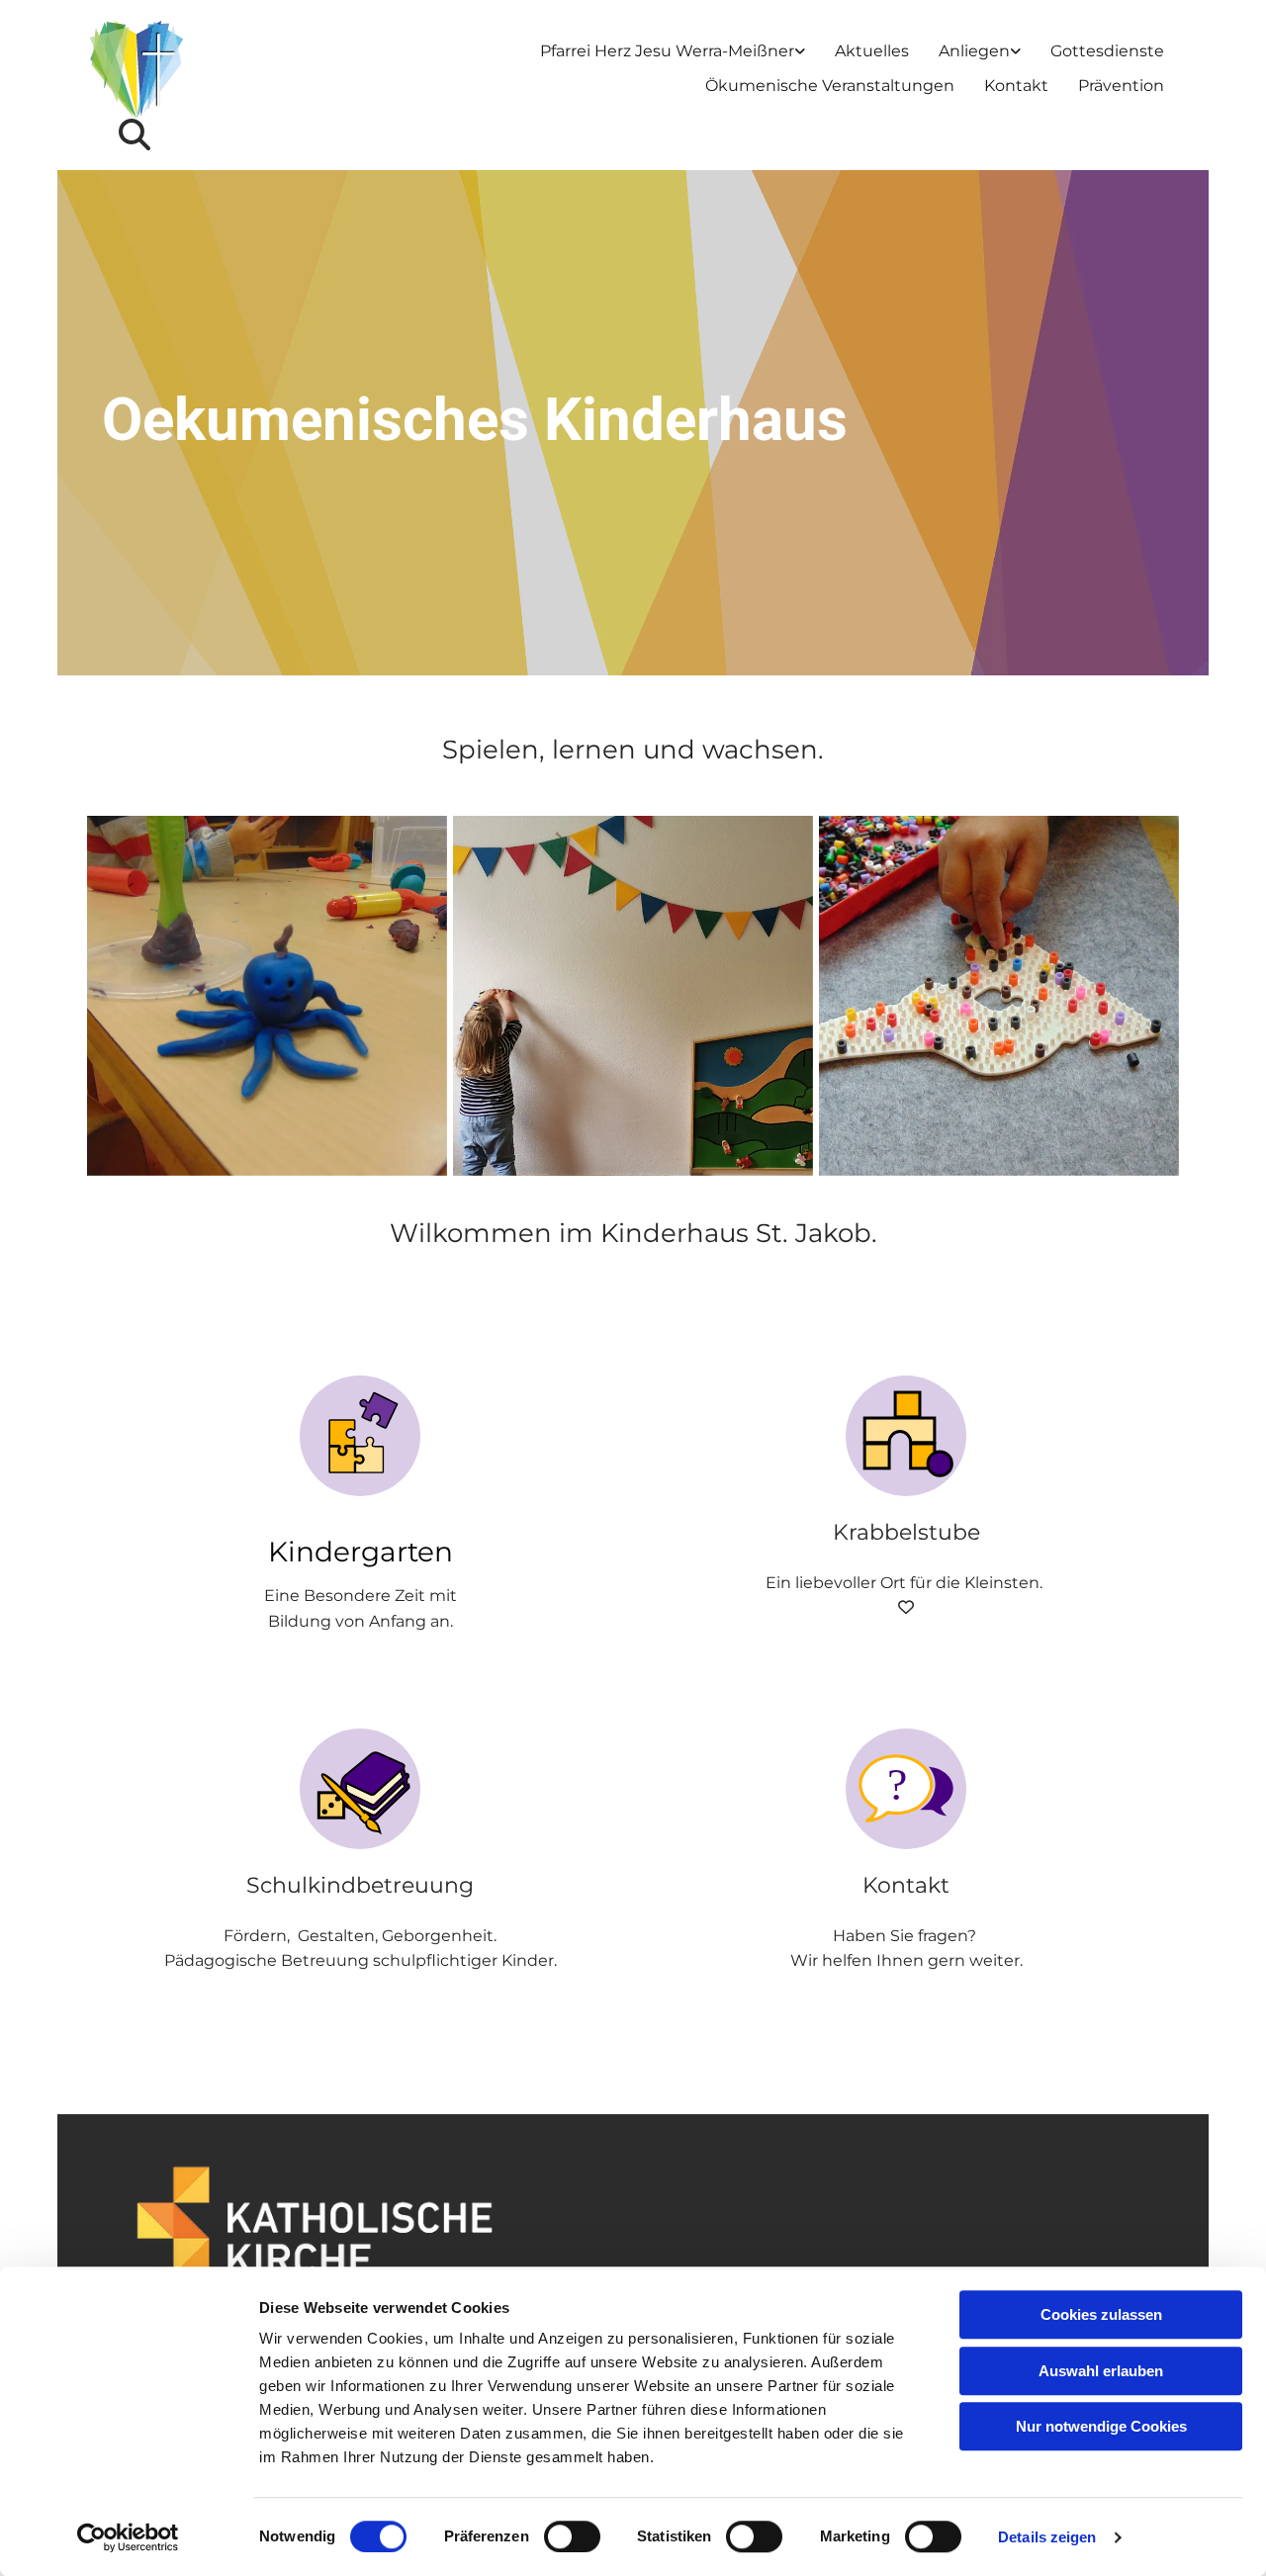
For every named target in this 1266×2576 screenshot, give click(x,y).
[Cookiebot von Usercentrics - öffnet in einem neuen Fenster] (128, 2537)
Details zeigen (1047, 2537)
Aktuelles (872, 51)
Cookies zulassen (1101, 2314)
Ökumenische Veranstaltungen (830, 86)
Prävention (1121, 86)
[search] (135, 134)
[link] (673, 52)
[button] (361, 1552)
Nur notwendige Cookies (1101, 2426)
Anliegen (974, 51)
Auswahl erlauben (1101, 2371)
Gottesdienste (1107, 51)
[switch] (572, 2536)
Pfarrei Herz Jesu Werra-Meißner (667, 51)
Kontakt (1016, 86)
